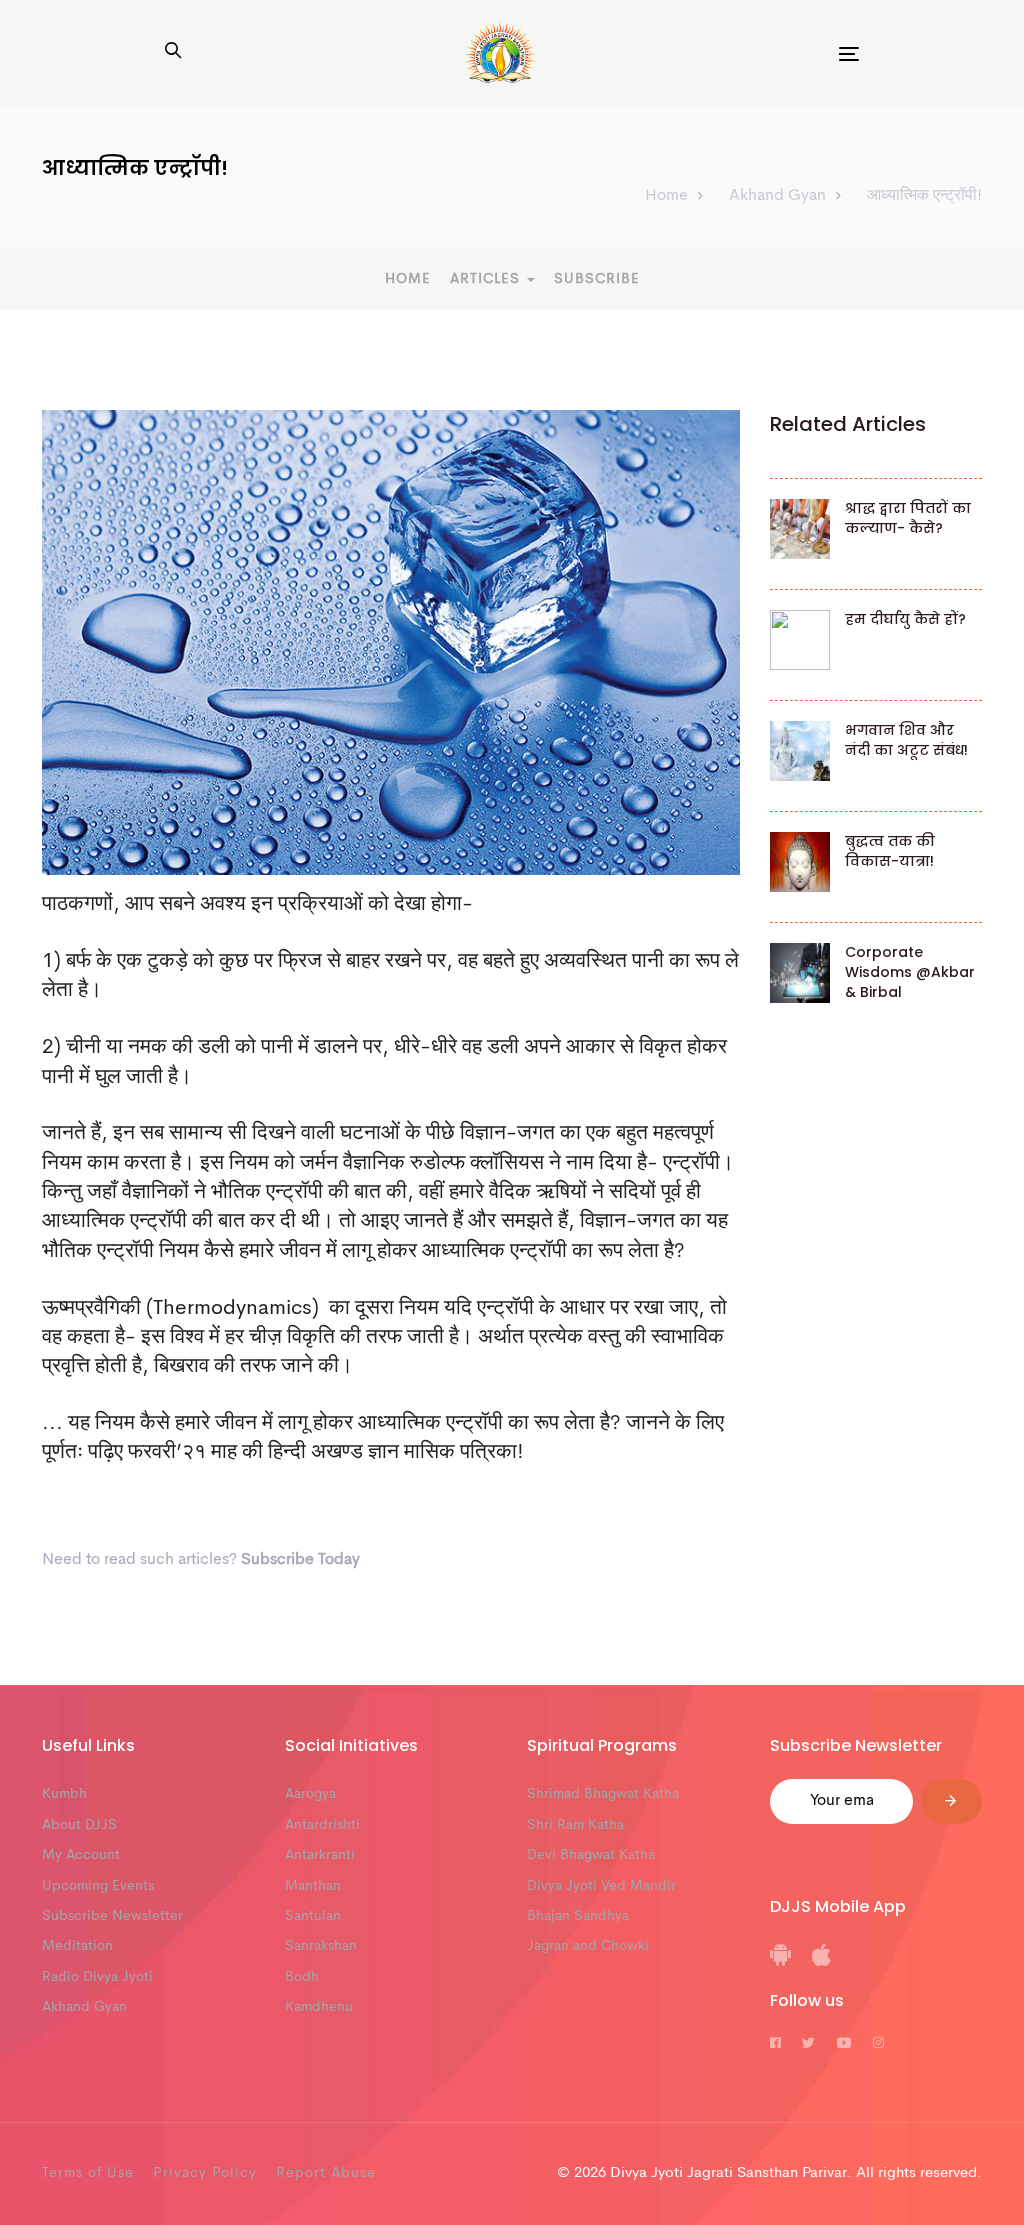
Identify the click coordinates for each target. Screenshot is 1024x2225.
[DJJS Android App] (780, 1962)
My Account (81, 1855)
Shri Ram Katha (575, 1825)
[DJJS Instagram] (878, 2044)
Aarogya (310, 1794)
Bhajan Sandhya (578, 1916)
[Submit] (951, 1801)
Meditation (77, 1946)
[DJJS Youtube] (844, 2044)
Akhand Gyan (84, 2007)
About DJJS (79, 1825)
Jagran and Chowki (588, 1946)
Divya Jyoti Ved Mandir (601, 1886)
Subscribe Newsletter (112, 1916)
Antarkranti (320, 1855)
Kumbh (64, 1794)
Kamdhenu (319, 2007)
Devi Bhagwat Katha (591, 1855)
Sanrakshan (321, 1946)
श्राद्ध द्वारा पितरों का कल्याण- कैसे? (908, 518)
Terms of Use (88, 2173)
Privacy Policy (205, 2173)
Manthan (313, 1886)
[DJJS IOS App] (821, 1962)
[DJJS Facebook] (775, 2044)
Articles (487, 279)
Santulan (313, 1916)
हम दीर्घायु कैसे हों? (905, 619)
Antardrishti (322, 1825)
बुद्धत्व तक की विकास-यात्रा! (890, 851)
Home (408, 279)
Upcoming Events (98, 1886)
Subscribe (597, 279)
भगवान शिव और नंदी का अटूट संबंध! (906, 740)
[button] (173, 53)
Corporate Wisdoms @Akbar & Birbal (910, 971)
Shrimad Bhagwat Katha (603, 1794)
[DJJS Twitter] (808, 2044)
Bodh (302, 1977)
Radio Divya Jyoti (97, 1977)
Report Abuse (326, 2173)
